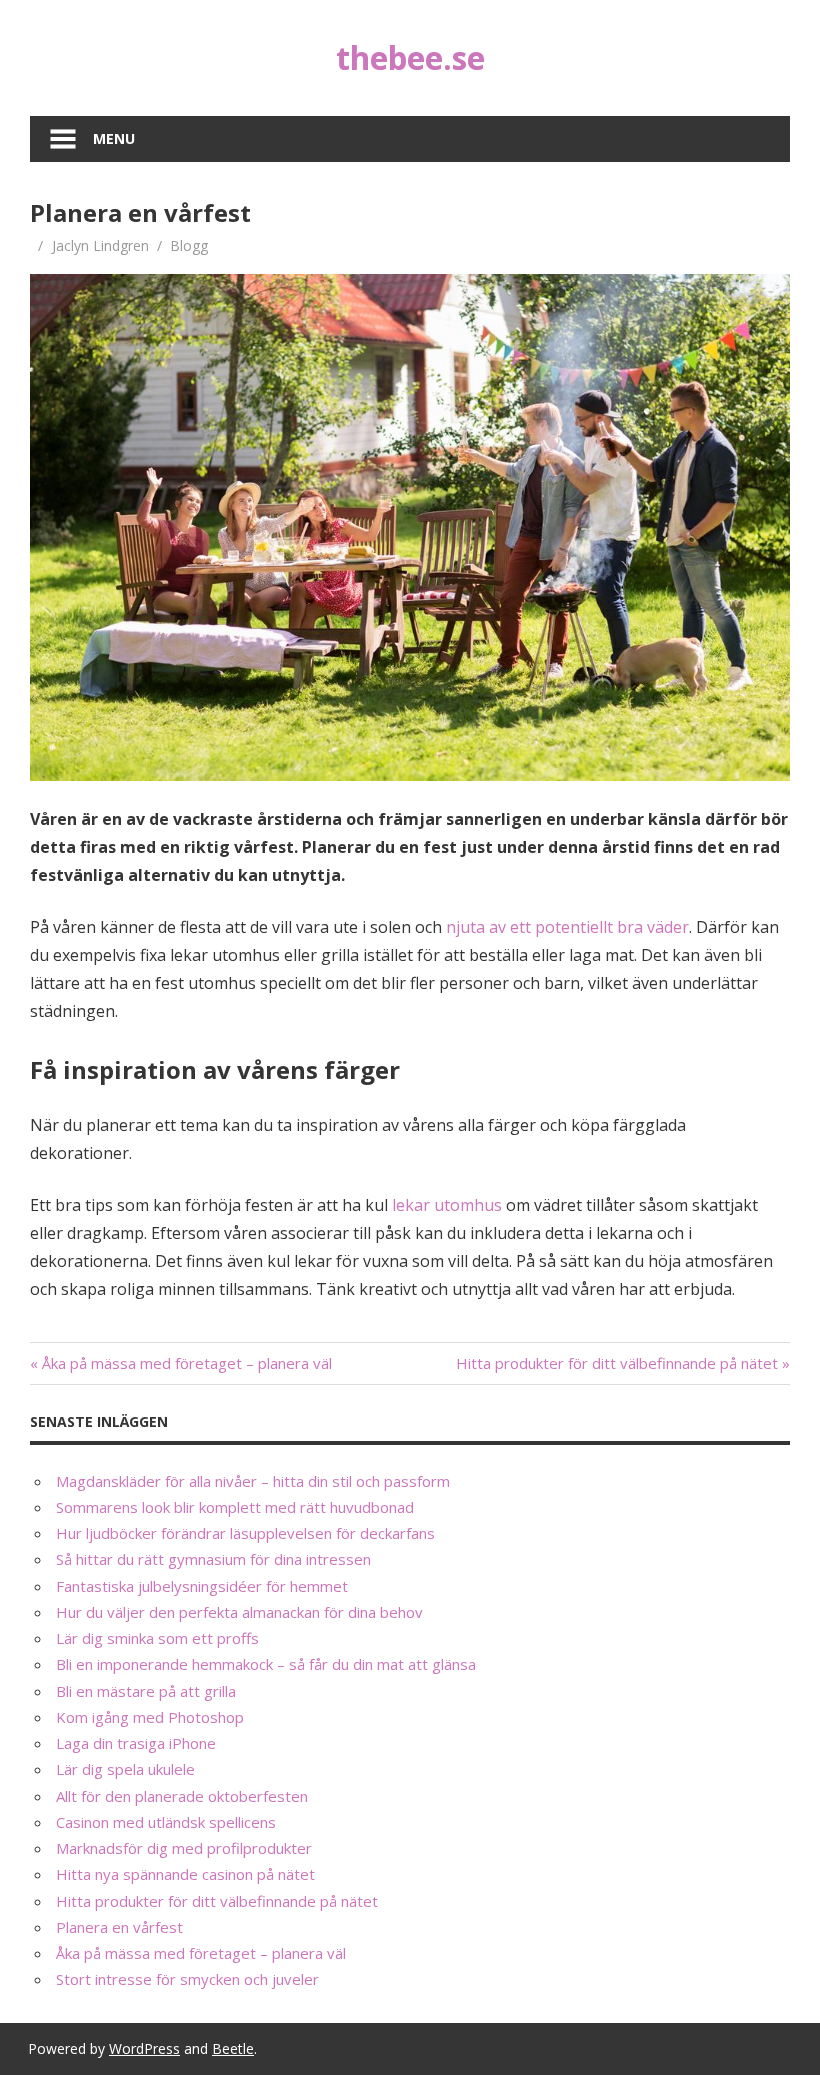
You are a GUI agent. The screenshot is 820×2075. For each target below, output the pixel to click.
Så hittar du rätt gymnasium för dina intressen (213, 1559)
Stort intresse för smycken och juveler (187, 1979)
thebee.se (410, 57)
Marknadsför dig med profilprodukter (184, 1848)
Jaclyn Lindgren (100, 245)
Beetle (233, 2048)
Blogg (189, 245)
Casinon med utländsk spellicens (166, 1822)
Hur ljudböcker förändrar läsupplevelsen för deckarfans (245, 1533)
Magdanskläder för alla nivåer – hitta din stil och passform (253, 1481)
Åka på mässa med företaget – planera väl (201, 1953)
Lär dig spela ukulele (125, 1769)
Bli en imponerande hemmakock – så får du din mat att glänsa (266, 1664)
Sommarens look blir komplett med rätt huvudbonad (235, 1507)
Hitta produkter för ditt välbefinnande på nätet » (623, 1363)
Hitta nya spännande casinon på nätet (185, 1874)
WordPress (144, 2048)
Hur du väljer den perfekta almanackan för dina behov (239, 1612)
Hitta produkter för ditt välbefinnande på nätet (217, 1901)
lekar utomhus (447, 1205)
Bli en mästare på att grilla (146, 1691)
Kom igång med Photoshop (150, 1717)
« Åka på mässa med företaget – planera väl (181, 1363)
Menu (114, 138)
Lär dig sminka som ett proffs (157, 1638)
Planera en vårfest (119, 1927)
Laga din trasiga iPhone (136, 1743)
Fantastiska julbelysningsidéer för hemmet (202, 1586)
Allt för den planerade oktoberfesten (182, 1796)
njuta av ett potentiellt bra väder (567, 927)
